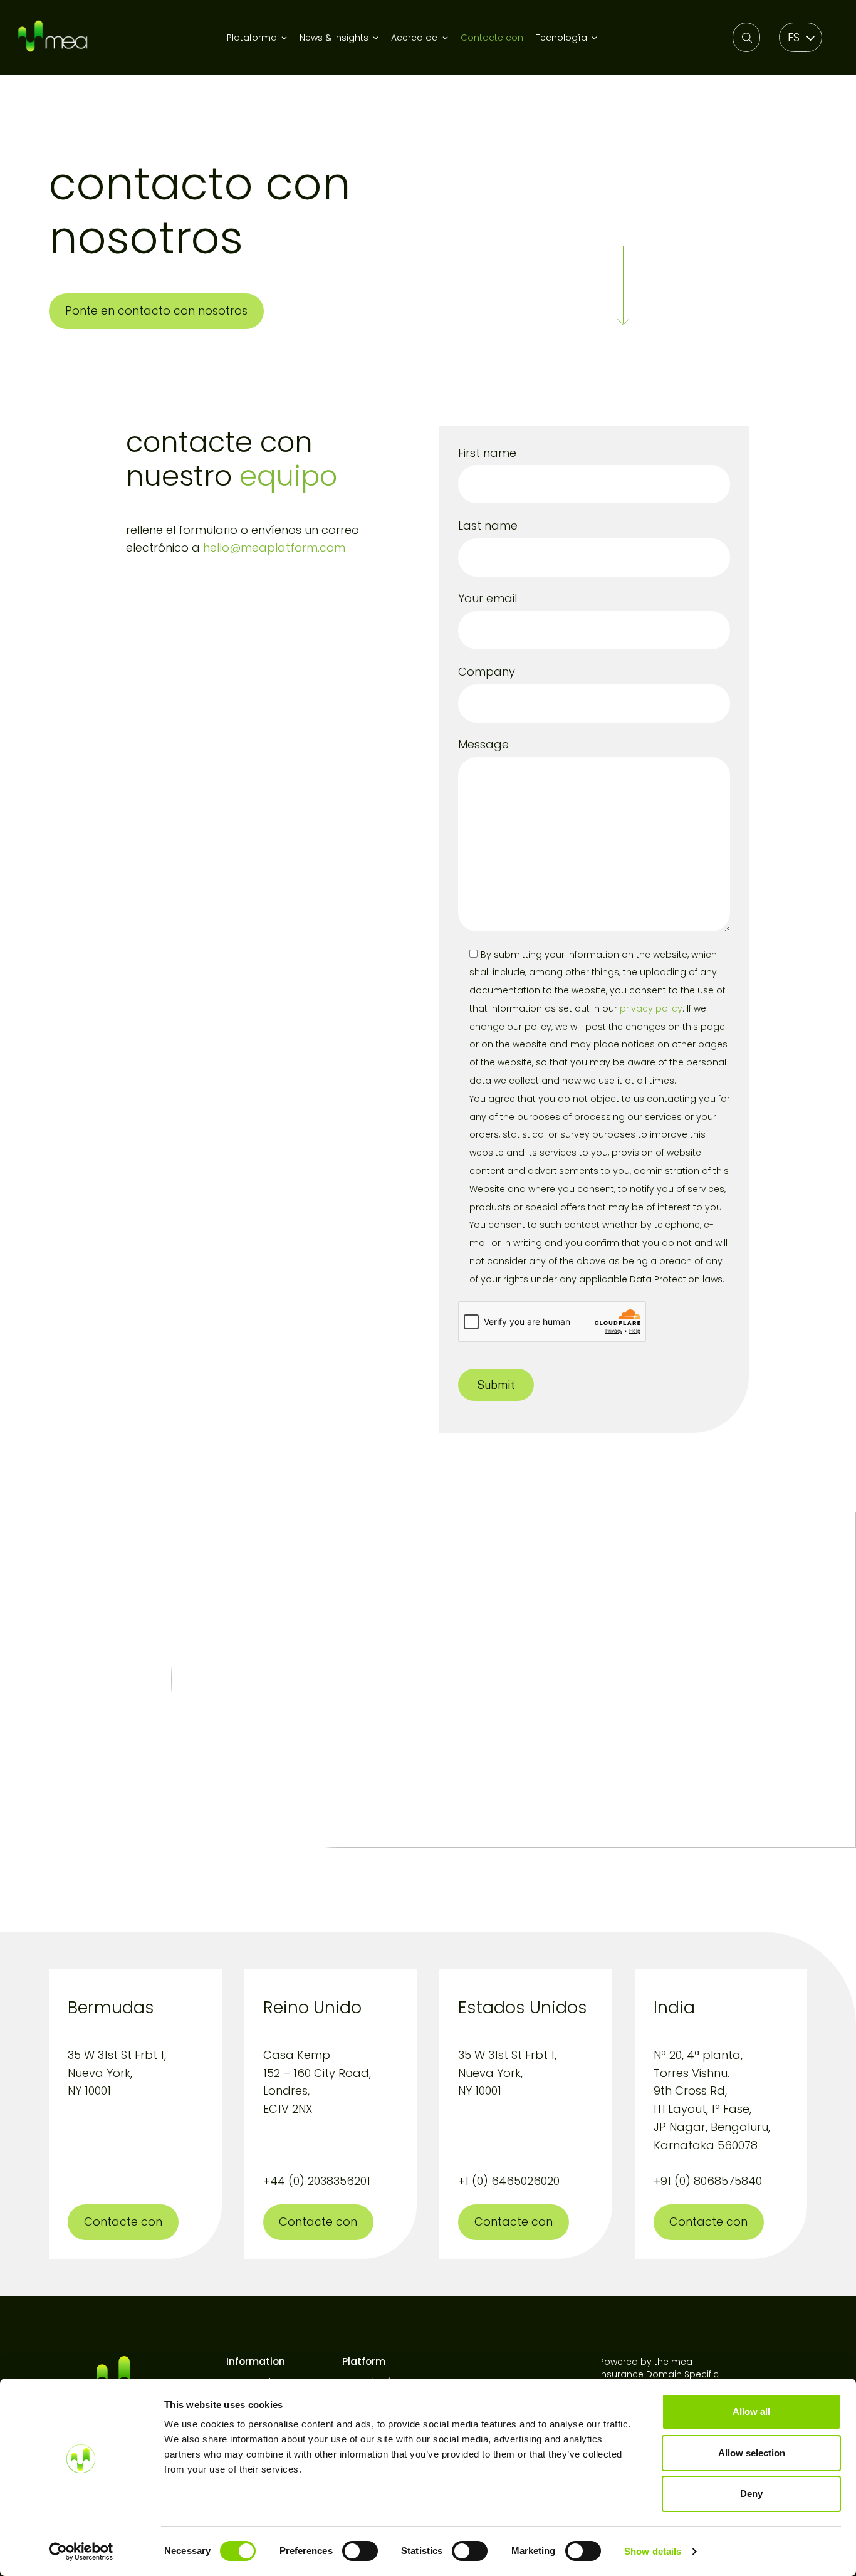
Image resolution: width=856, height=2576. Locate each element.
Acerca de (414, 38)
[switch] (360, 2551)
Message (483, 744)
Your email (488, 598)
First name (487, 453)
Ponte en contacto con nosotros (156, 311)
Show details (653, 2551)
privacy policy (651, 1008)
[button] (801, 37)
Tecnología (561, 38)
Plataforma (252, 38)
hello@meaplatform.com (274, 547)
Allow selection (752, 2453)
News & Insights (334, 38)
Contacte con (492, 38)
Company (487, 672)
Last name (488, 526)
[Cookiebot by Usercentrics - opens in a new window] (81, 2552)
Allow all (751, 2411)
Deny (751, 2494)
